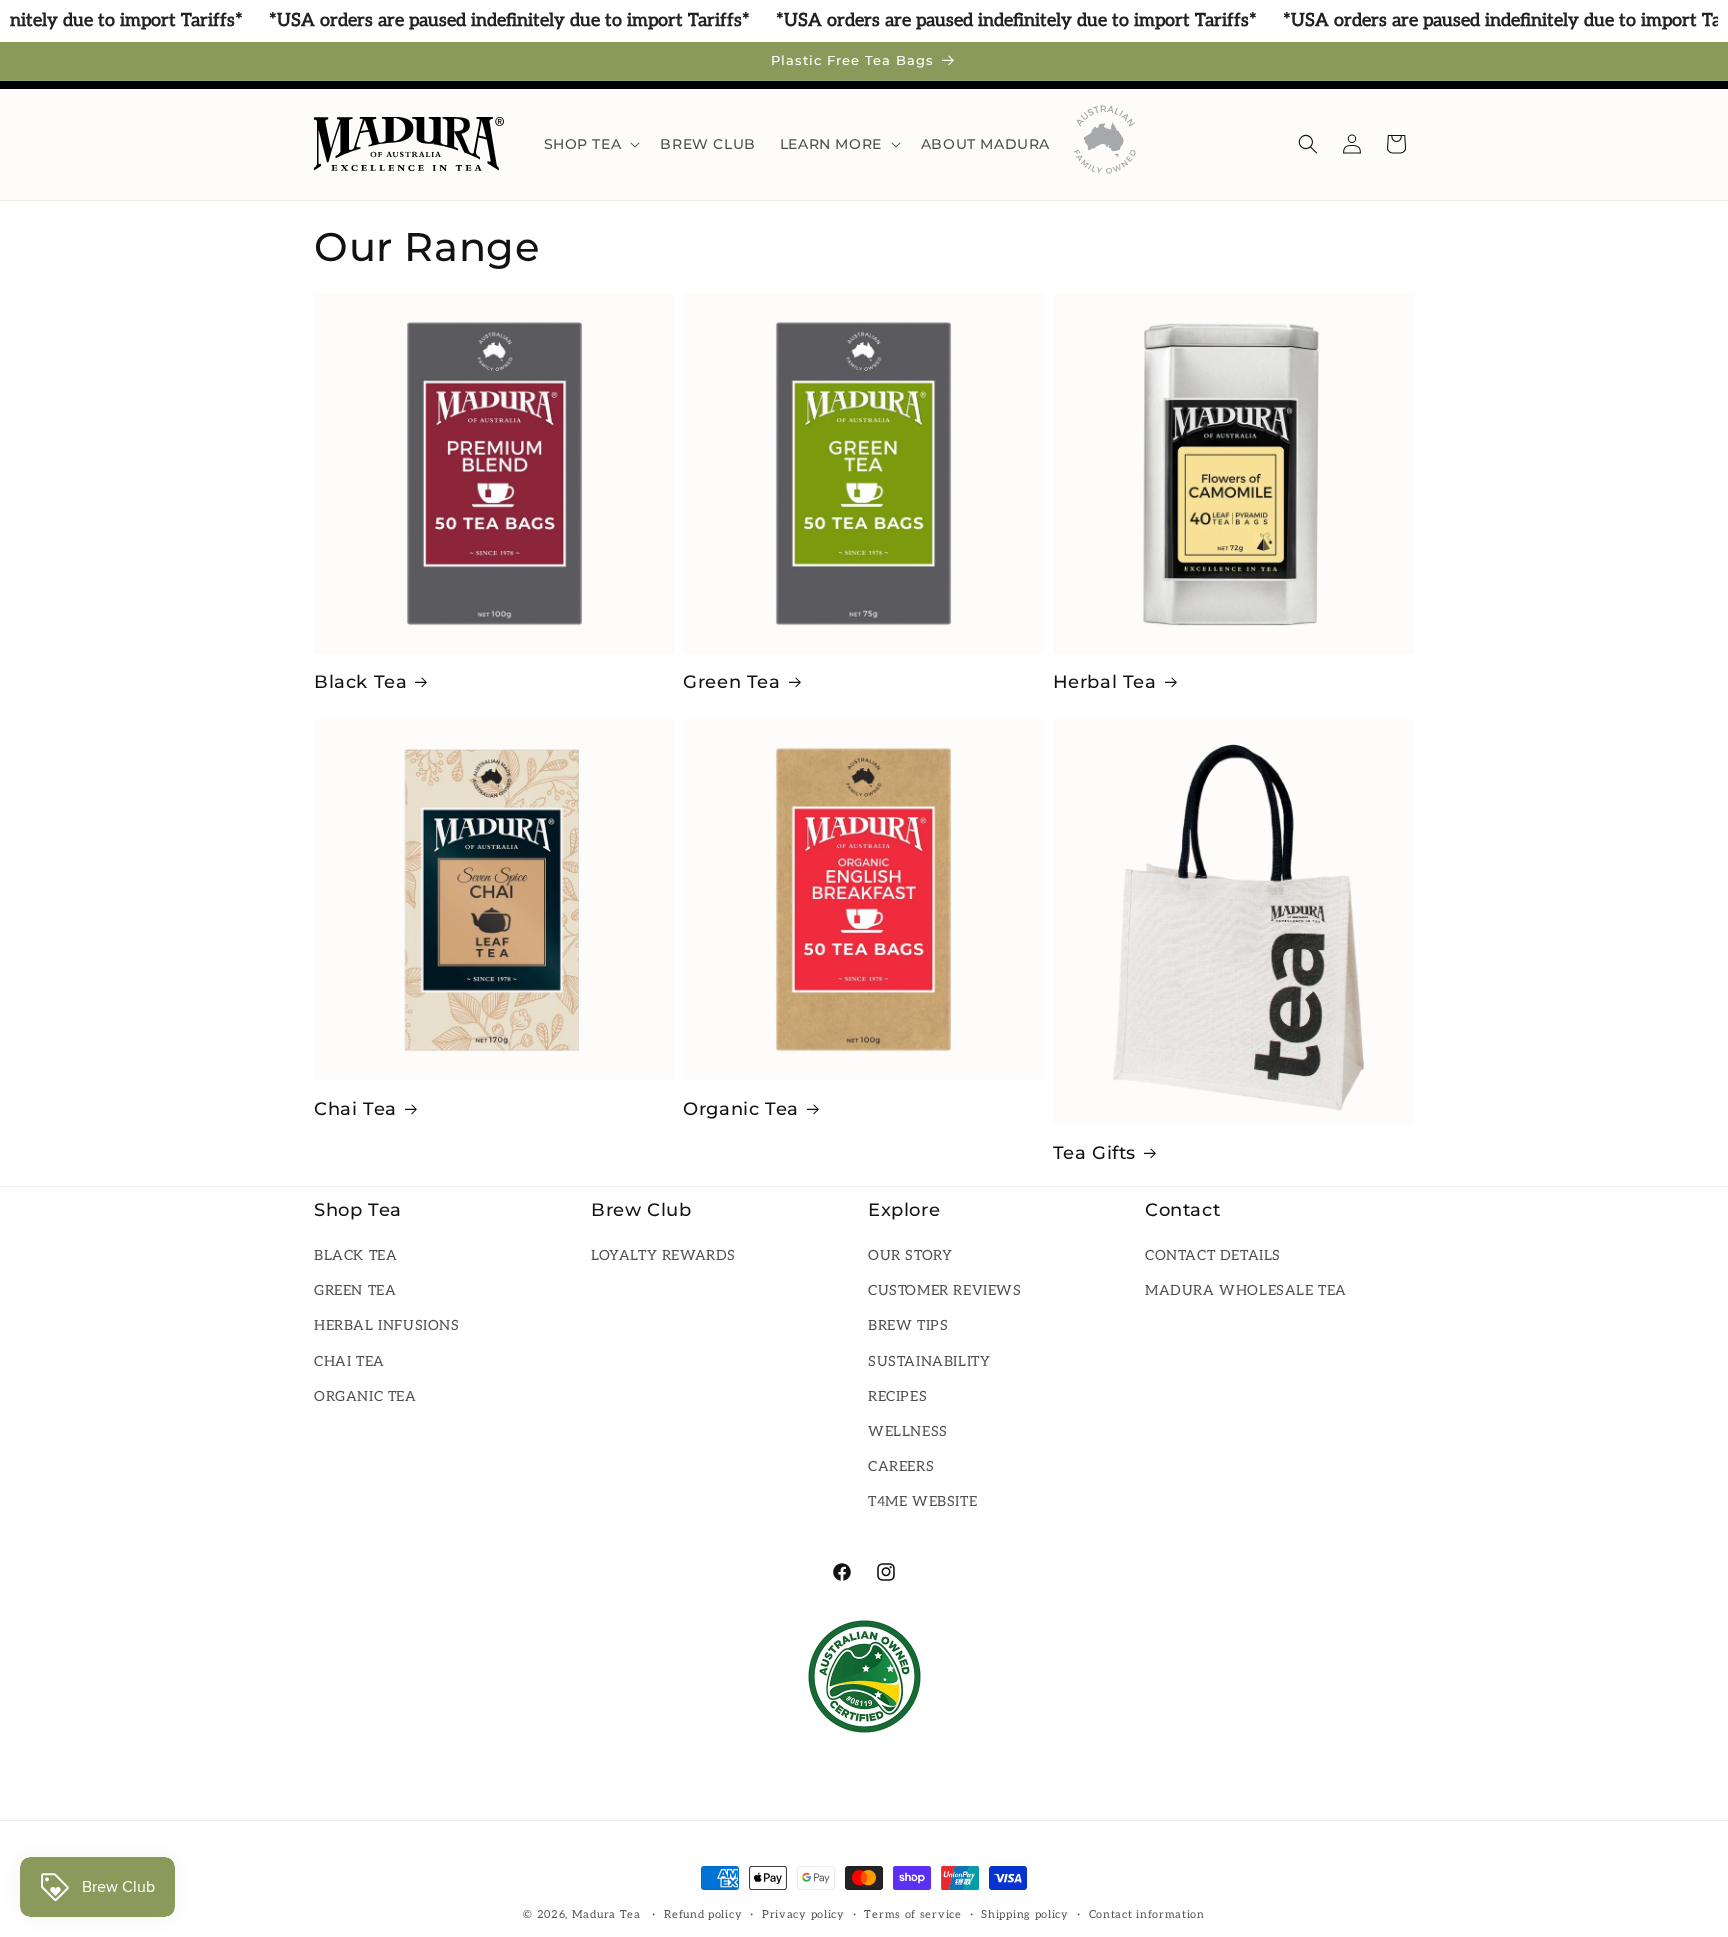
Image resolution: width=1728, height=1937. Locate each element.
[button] (590, 144)
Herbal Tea (1105, 682)
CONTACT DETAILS (1213, 1255)
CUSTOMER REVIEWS (945, 1291)
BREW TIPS (908, 1326)
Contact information (1147, 1913)
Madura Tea (606, 1914)
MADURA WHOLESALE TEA (1246, 1291)
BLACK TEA (355, 1255)
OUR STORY (910, 1255)
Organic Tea (741, 1109)
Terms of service (912, 1913)
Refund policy (703, 1913)
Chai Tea (355, 1109)
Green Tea (731, 682)
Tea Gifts (1094, 1153)
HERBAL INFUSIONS (387, 1326)
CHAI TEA (349, 1361)
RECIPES (897, 1396)
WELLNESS (908, 1431)
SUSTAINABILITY (929, 1361)
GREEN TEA (355, 1291)
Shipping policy (1025, 1913)
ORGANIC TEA (365, 1396)
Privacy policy (803, 1913)
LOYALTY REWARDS (663, 1255)
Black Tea (360, 682)
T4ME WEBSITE (922, 1502)
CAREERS (901, 1466)
